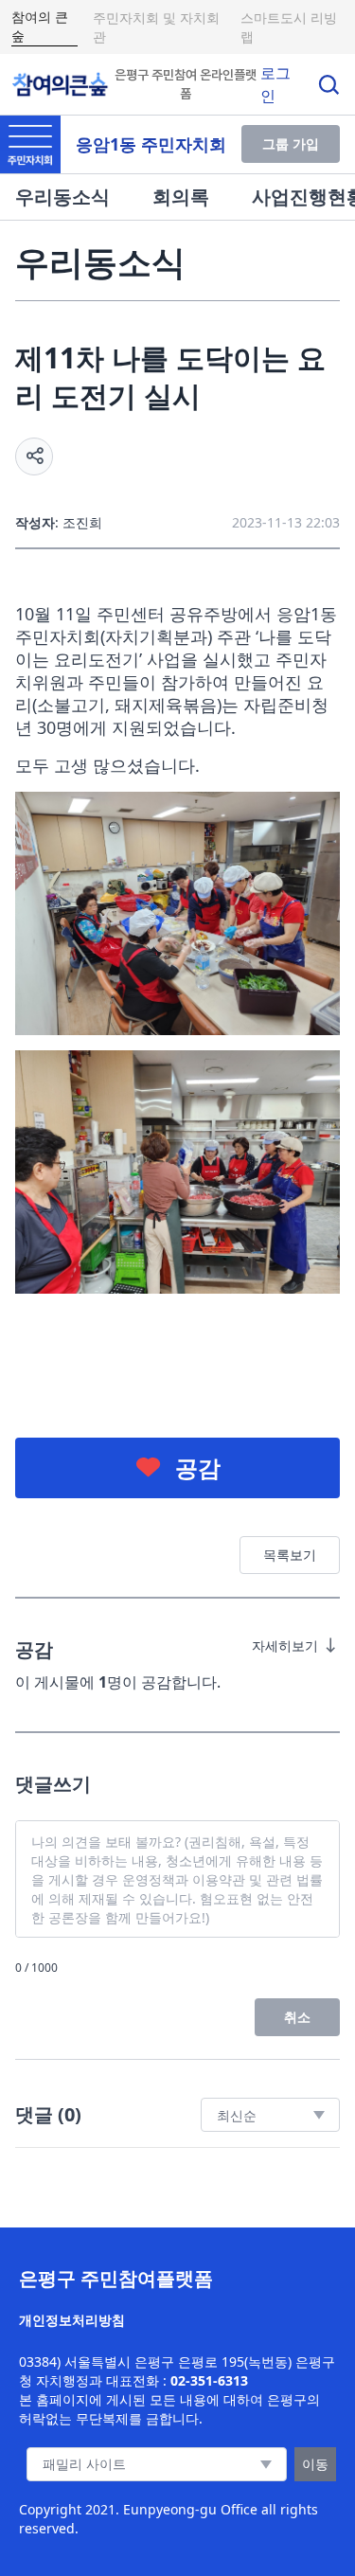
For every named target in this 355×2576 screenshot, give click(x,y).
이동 (315, 2464)
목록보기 (290, 1555)
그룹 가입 (291, 143)
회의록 (181, 197)
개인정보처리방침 (72, 2320)
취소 (297, 2017)
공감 (198, 1467)
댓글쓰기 (53, 1784)
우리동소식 (62, 197)
